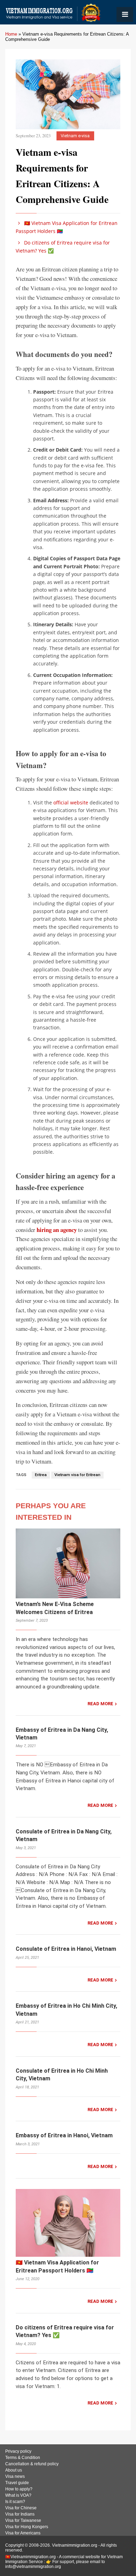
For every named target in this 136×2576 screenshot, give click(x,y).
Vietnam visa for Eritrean (77, 1475)
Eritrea (41, 1475)
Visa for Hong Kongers (27, 2527)
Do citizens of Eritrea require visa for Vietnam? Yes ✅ (63, 246)
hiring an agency (57, 1230)
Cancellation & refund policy (32, 2464)
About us (14, 2470)
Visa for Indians (20, 2514)
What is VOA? (18, 2495)
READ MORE (100, 1704)
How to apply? (19, 2489)
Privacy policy (18, 2451)
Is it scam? (15, 2502)
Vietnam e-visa (75, 136)
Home (11, 34)
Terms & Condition (23, 2458)
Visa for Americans (23, 2533)
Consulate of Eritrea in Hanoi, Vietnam (66, 1949)
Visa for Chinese (21, 2508)
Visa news (15, 2476)
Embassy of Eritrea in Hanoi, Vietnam (64, 2135)
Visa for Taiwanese (23, 2520)
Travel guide (17, 2483)
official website (71, 802)
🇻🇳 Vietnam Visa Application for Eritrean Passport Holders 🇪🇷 (67, 227)
